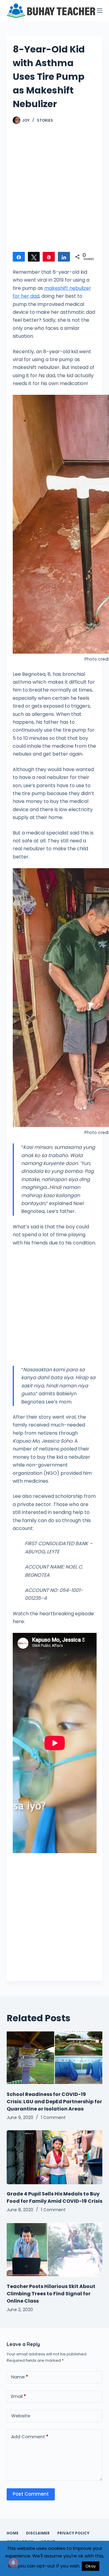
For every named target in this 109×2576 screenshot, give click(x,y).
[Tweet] (34, 257)
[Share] (19, 257)
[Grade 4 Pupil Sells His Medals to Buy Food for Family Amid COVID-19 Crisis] (55, 2157)
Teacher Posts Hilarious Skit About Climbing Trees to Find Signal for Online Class (51, 2294)
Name (20, 2377)
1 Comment (53, 2117)
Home (13, 2533)
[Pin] (49, 257)
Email (19, 2396)
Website (21, 2416)
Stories (45, 120)
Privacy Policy (73, 2533)
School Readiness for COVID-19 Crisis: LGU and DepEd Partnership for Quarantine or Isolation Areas (54, 2102)
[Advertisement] (54, 191)
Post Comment (31, 2494)
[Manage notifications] (13, 2563)
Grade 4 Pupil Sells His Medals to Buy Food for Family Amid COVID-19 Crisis (54, 2197)
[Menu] (100, 11)
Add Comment (30, 2437)
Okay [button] (91, 2566)
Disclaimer (38, 2533)
